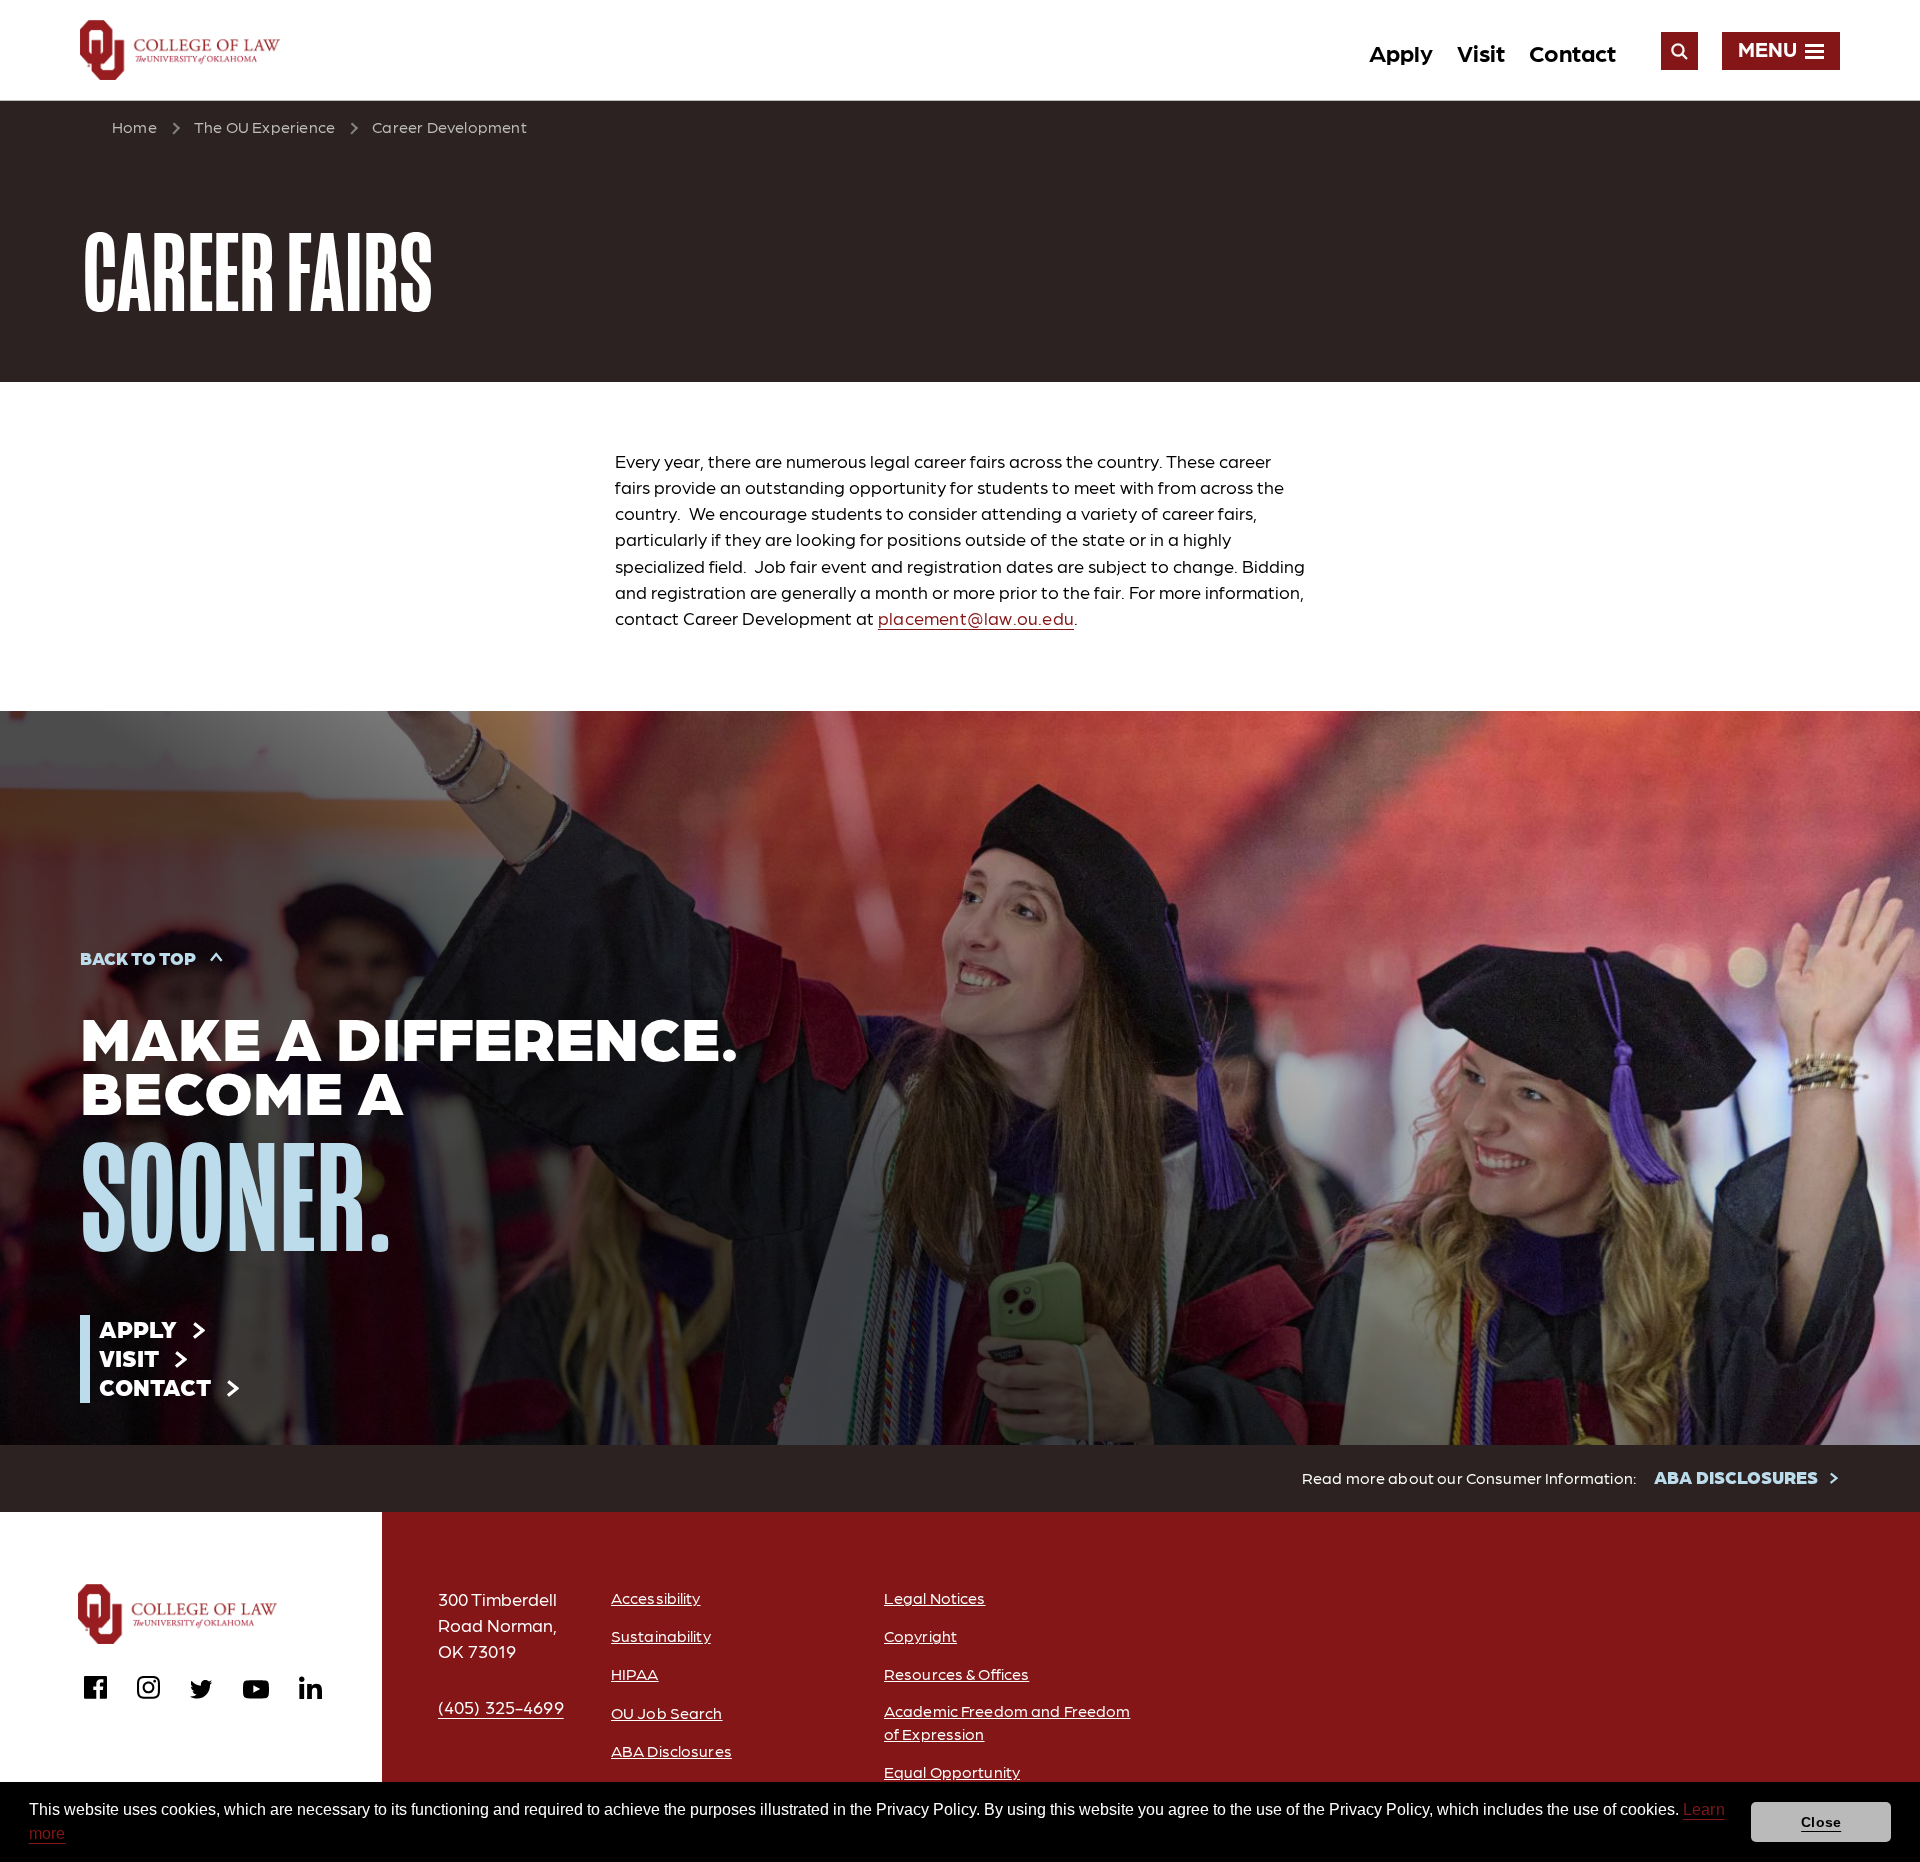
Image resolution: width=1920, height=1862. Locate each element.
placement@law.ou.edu (976, 617)
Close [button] (1821, 1822)
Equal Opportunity (952, 1771)
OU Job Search (667, 1712)
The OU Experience (264, 126)
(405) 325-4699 (501, 1706)
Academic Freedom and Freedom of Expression (1007, 1722)
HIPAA (635, 1673)
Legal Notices (935, 1597)
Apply (1401, 51)
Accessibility (656, 1597)
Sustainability (661, 1635)
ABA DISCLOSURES (1736, 1476)
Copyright (920, 1635)
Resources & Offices (956, 1673)
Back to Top (138, 957)
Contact (1572, 51)
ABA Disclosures (671, 1750)
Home (134, 126)
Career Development (449, 126)
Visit (1481, 51)
